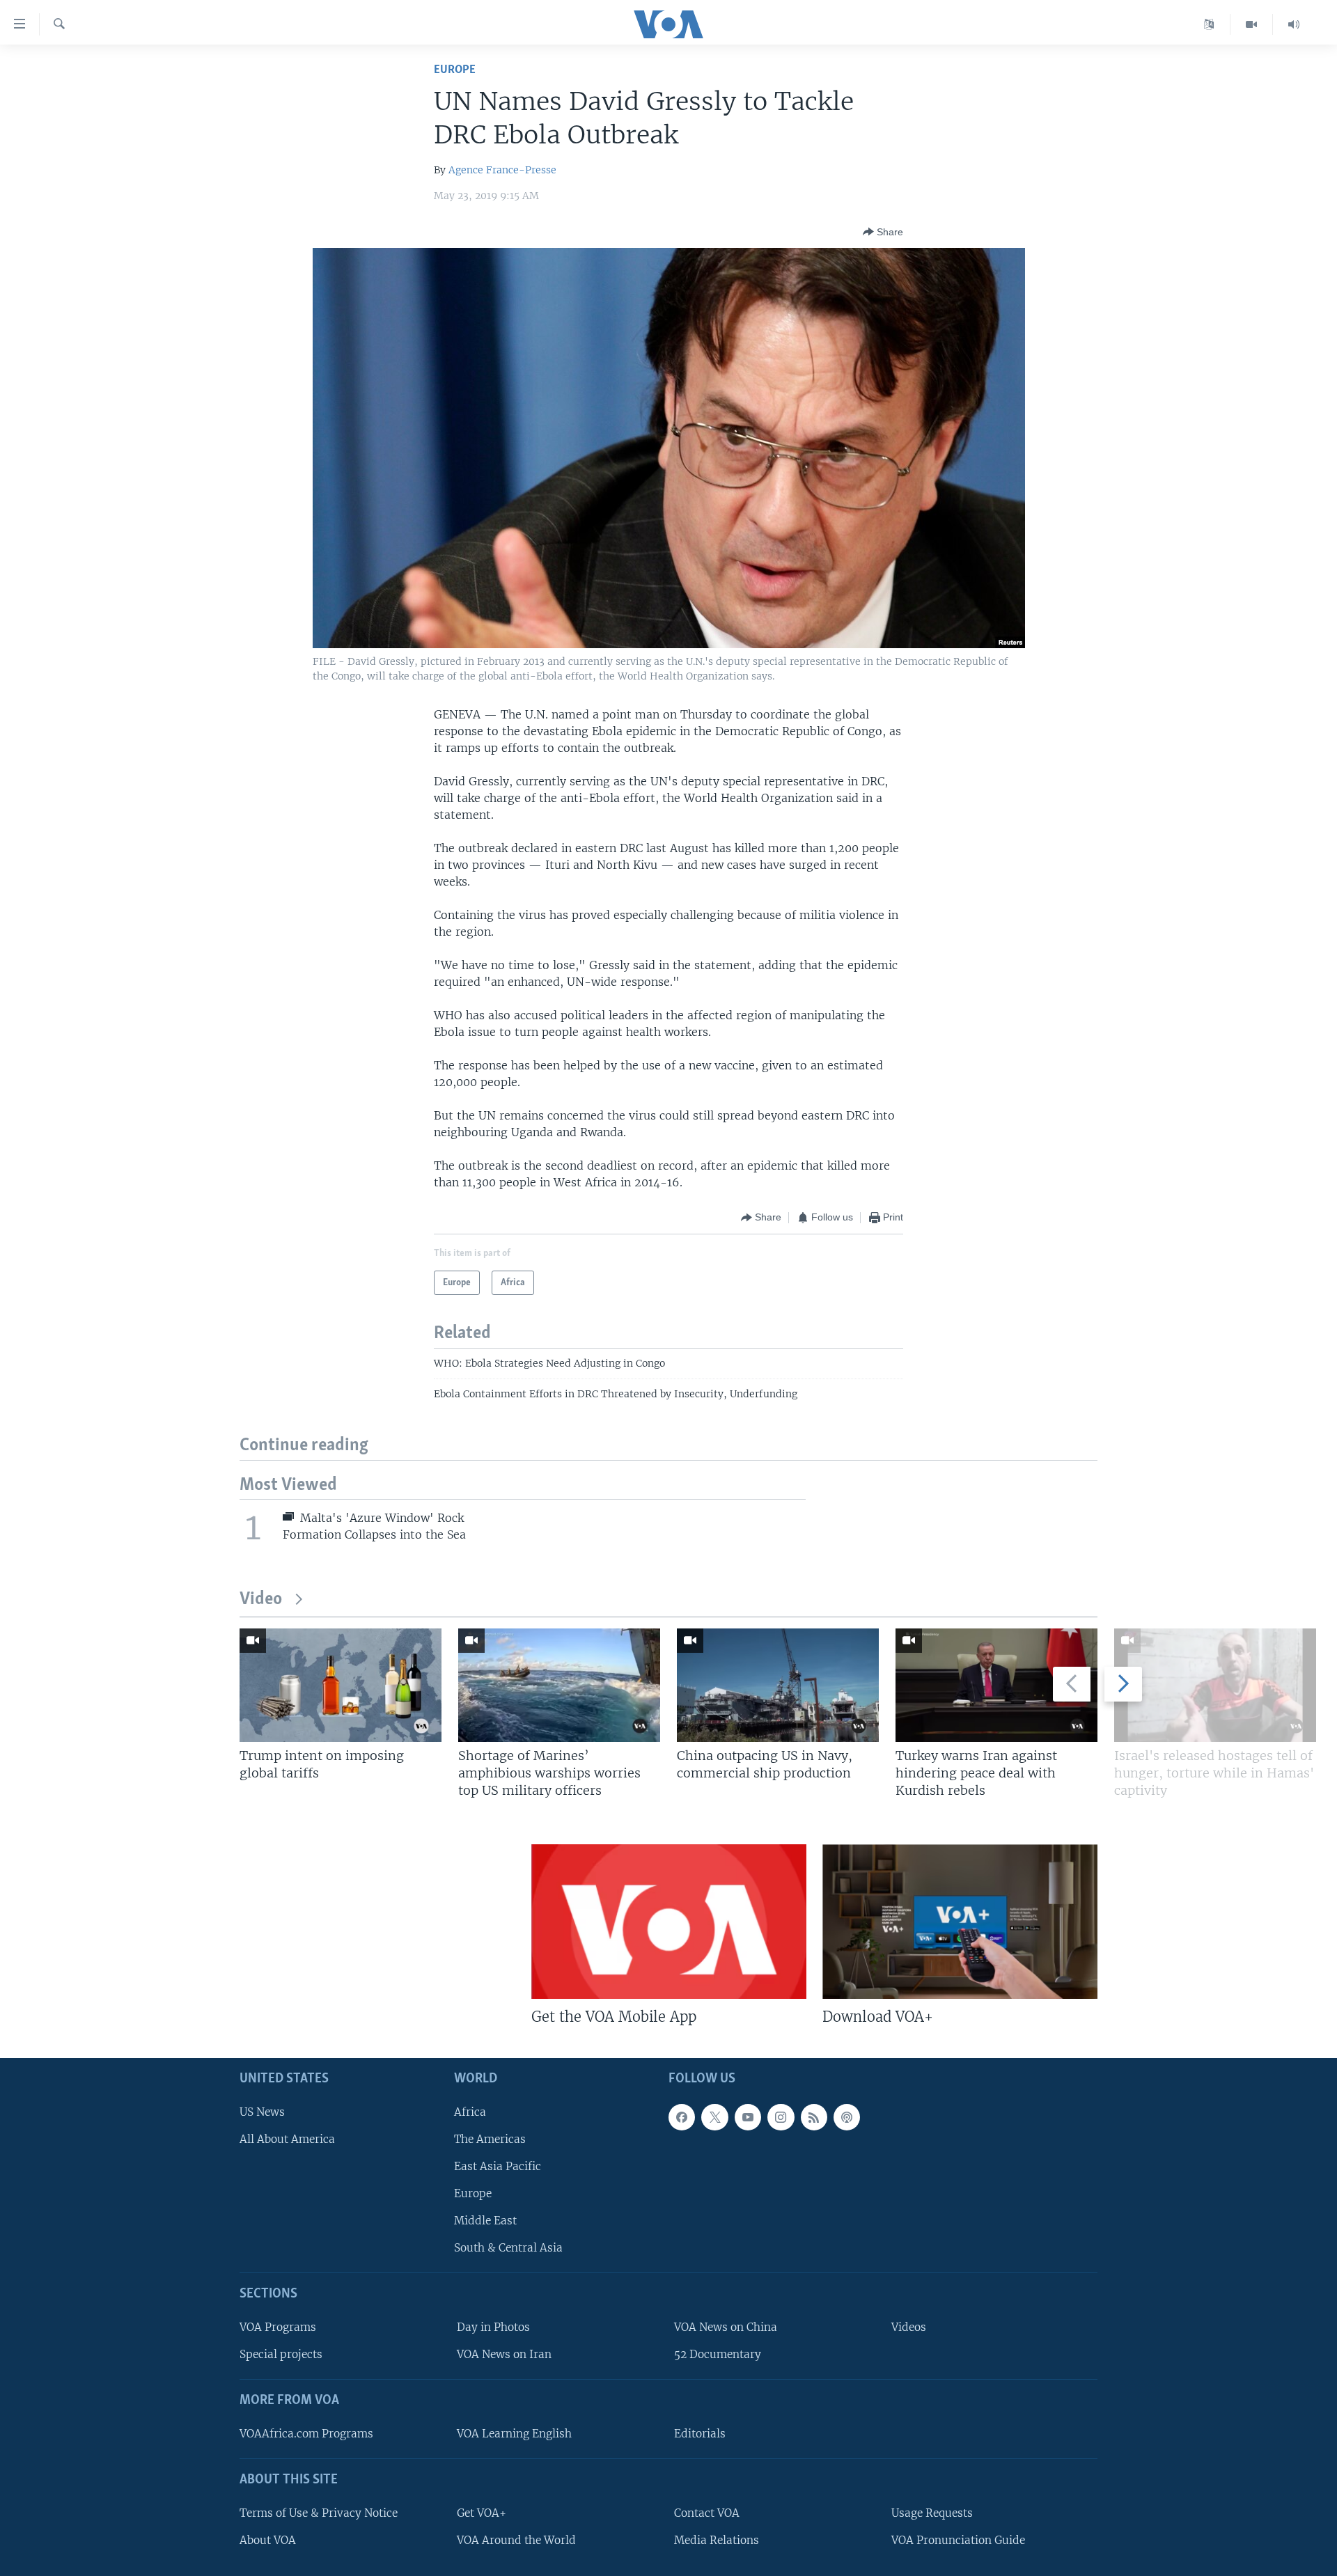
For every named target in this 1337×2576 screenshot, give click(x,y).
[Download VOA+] (960, 1922)
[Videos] (1252, 24)
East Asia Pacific (498, 2166)
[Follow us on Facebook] (682, 2116)
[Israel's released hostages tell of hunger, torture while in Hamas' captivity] (1215, 1685)
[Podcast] (847, 2116)
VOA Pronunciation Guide (958, 2539)
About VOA (268, 2539)
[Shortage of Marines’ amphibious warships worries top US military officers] (559, 1685)
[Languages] (1209, 24)
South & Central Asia (508, 2248)
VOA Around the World (516, 2539)
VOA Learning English (514, 2434)
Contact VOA (707, 2512)
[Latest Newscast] (1294, 24)
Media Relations (717, 2539)
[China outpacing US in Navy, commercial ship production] (778, 1685)
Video (261, 1600)
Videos (909, 2327)
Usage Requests (932, 2512)
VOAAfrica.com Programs (306, 2434)
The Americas (490, 2138)
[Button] (883, 232)
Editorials (700, 2434)
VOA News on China (726, 2327)
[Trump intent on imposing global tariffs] (341, 1685)
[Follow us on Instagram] (781, 2116)
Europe (455, 70)
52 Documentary (718, 2354)
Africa (470, 2111)
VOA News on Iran (504, 2354)
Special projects (281, 2354)
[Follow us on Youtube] (748, 2116)
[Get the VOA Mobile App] (669, 1922)
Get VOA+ (482, 2512)
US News (262, 2111)
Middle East (485, 2221)
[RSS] (814, 2116)
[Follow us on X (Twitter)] (714, 2116)
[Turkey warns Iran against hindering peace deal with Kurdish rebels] (996, 1685)
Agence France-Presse (502, 170)
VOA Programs (278, 2327)
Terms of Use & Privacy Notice (319, 2512)
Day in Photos (493, 2327)
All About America (287, 2138)
